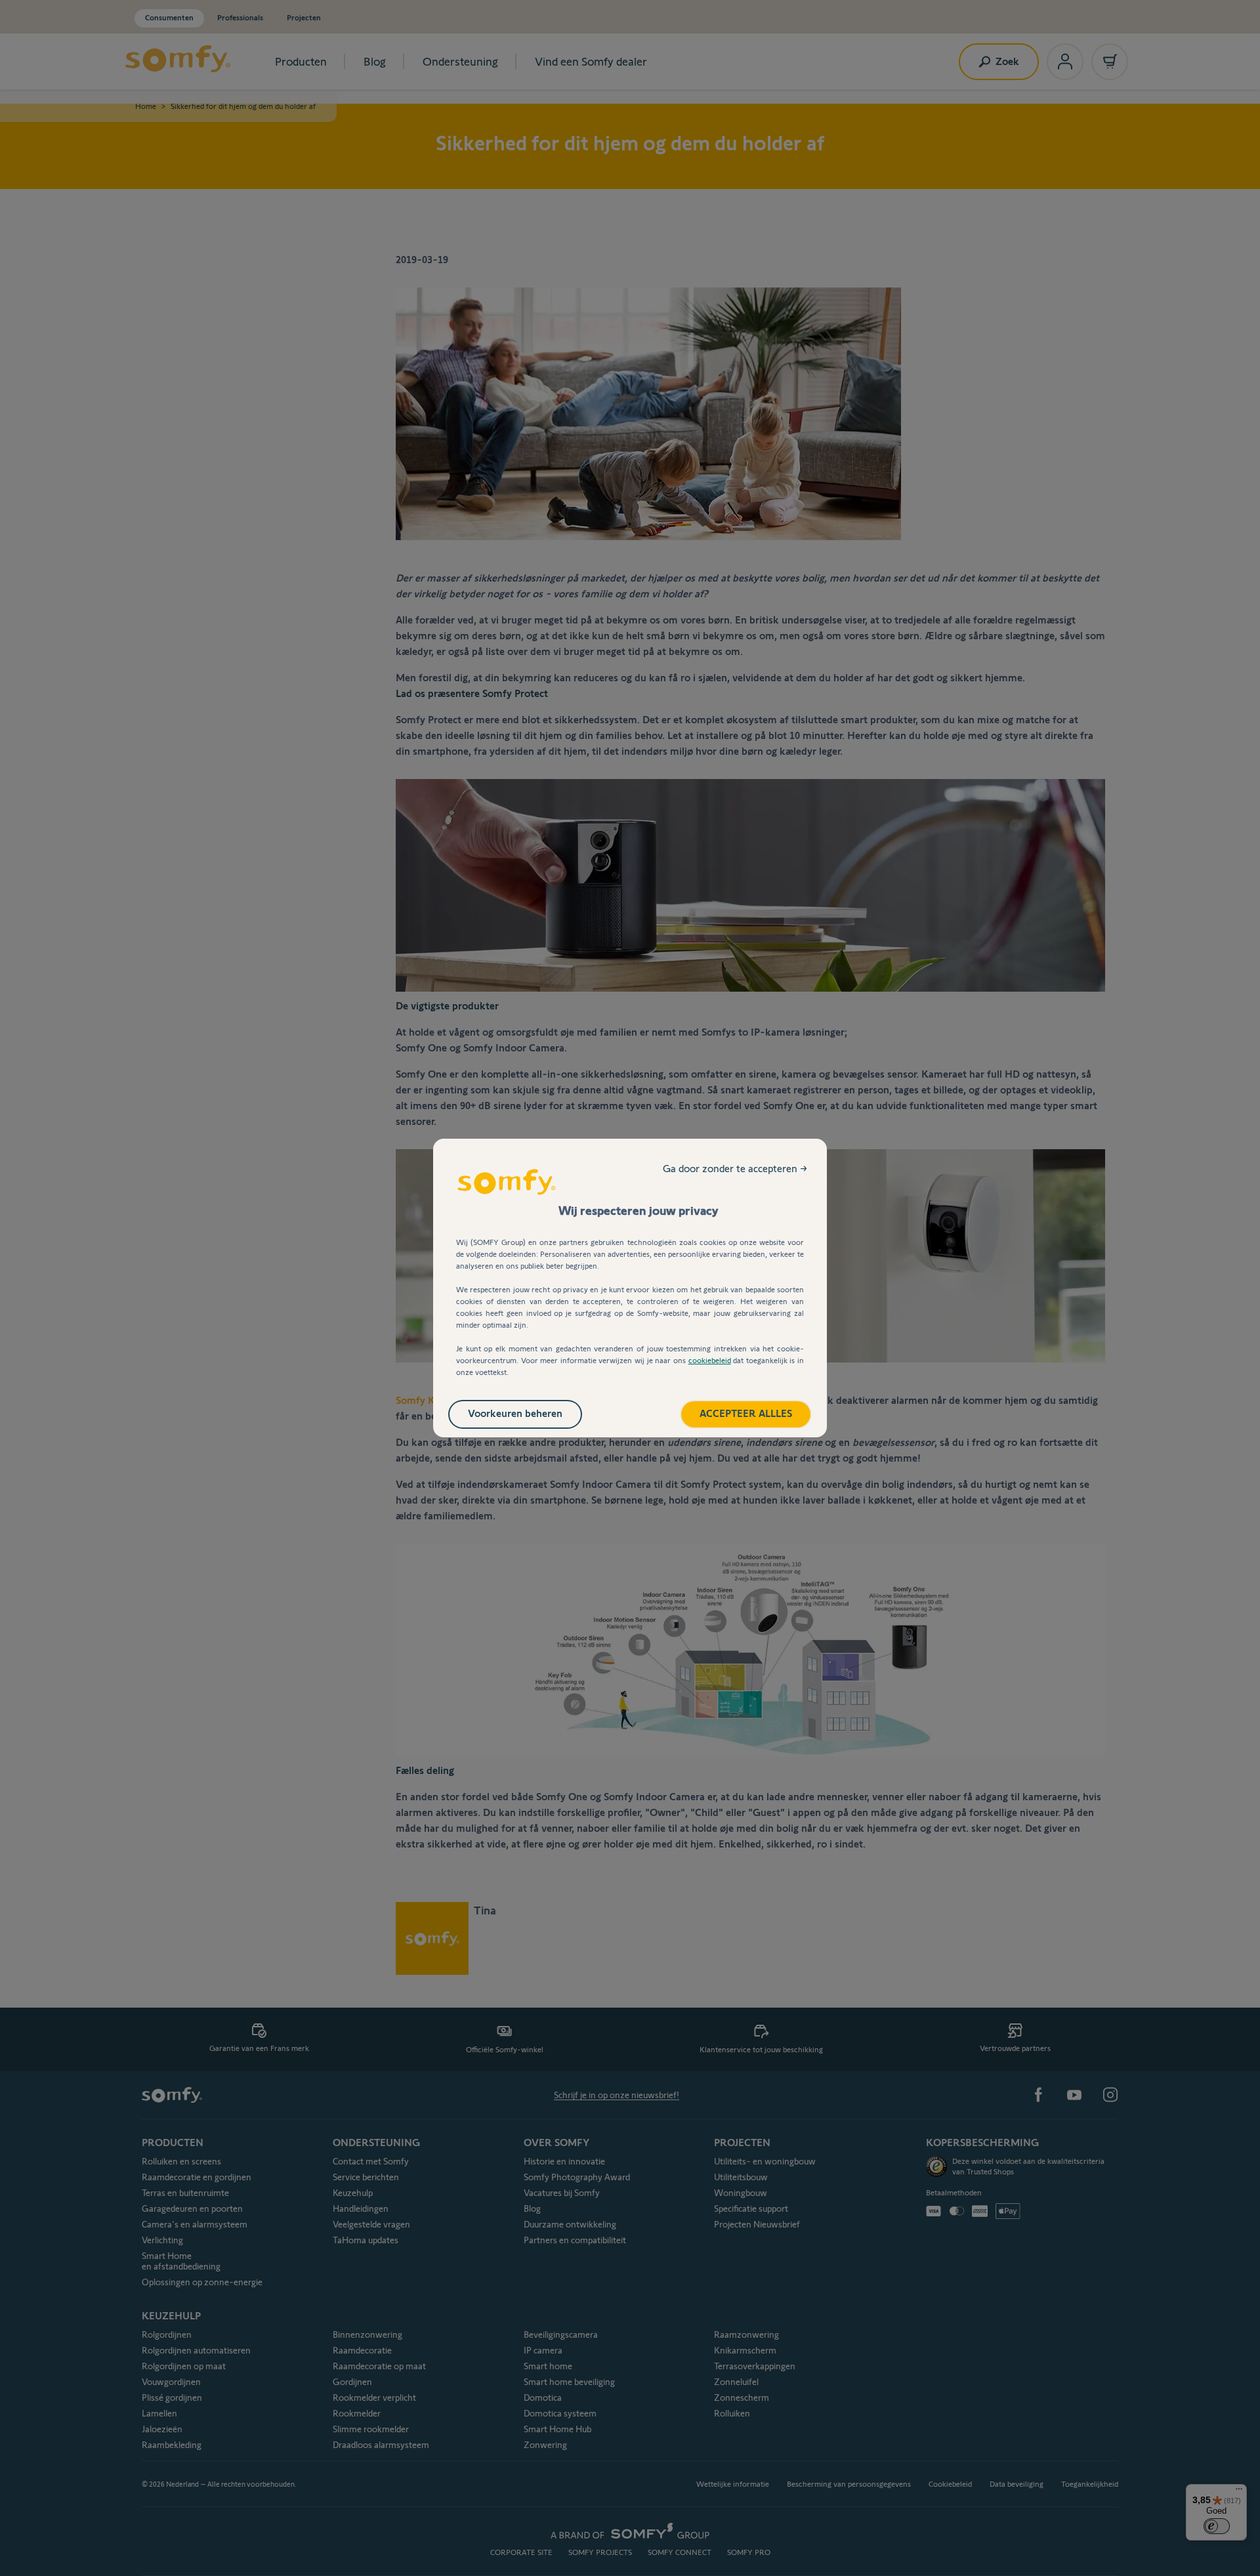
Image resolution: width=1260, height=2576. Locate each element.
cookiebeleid (710, 1360)
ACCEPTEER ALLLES (746, 1413)
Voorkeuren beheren (515, 1413)
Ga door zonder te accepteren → (735, 1169)
